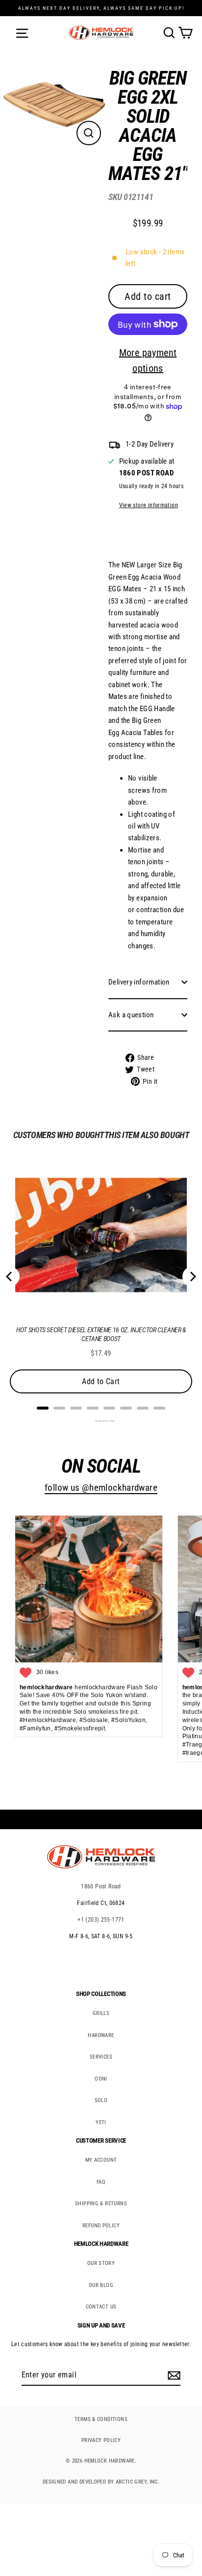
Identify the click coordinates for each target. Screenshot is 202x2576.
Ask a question (131, 1015)
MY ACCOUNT (101, 2160)
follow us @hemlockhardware (101, 1488)
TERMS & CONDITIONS (101, 2419)
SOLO (101, 2100)
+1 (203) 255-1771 (101, 1920)
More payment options (148, 360)
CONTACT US (101, 2307)
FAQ (101, 2182)
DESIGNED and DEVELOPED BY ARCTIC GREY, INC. (101, 2482)
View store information (149, 505)
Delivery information (139, 982)
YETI (101, 2122)
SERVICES (101, 2057)
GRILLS (101, 2013)
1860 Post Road (101, 1886)
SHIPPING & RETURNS (101, 2204)
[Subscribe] (173, 2375)
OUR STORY (101, 2263)
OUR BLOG (101, 2285)
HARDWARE (101, 2035)
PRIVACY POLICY (101, 2440)
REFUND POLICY (101, 2226)
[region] (140, 581)
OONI (101, 2079)
